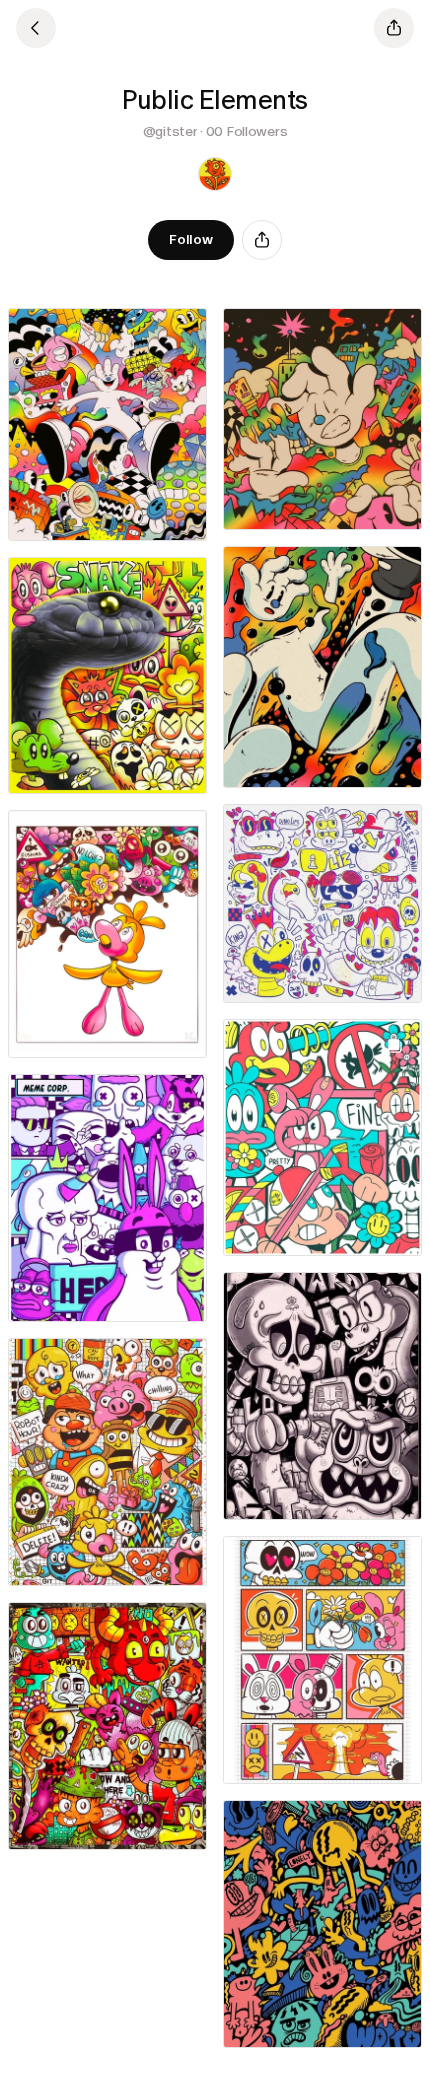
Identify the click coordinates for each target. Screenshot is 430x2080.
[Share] (262, 240)
